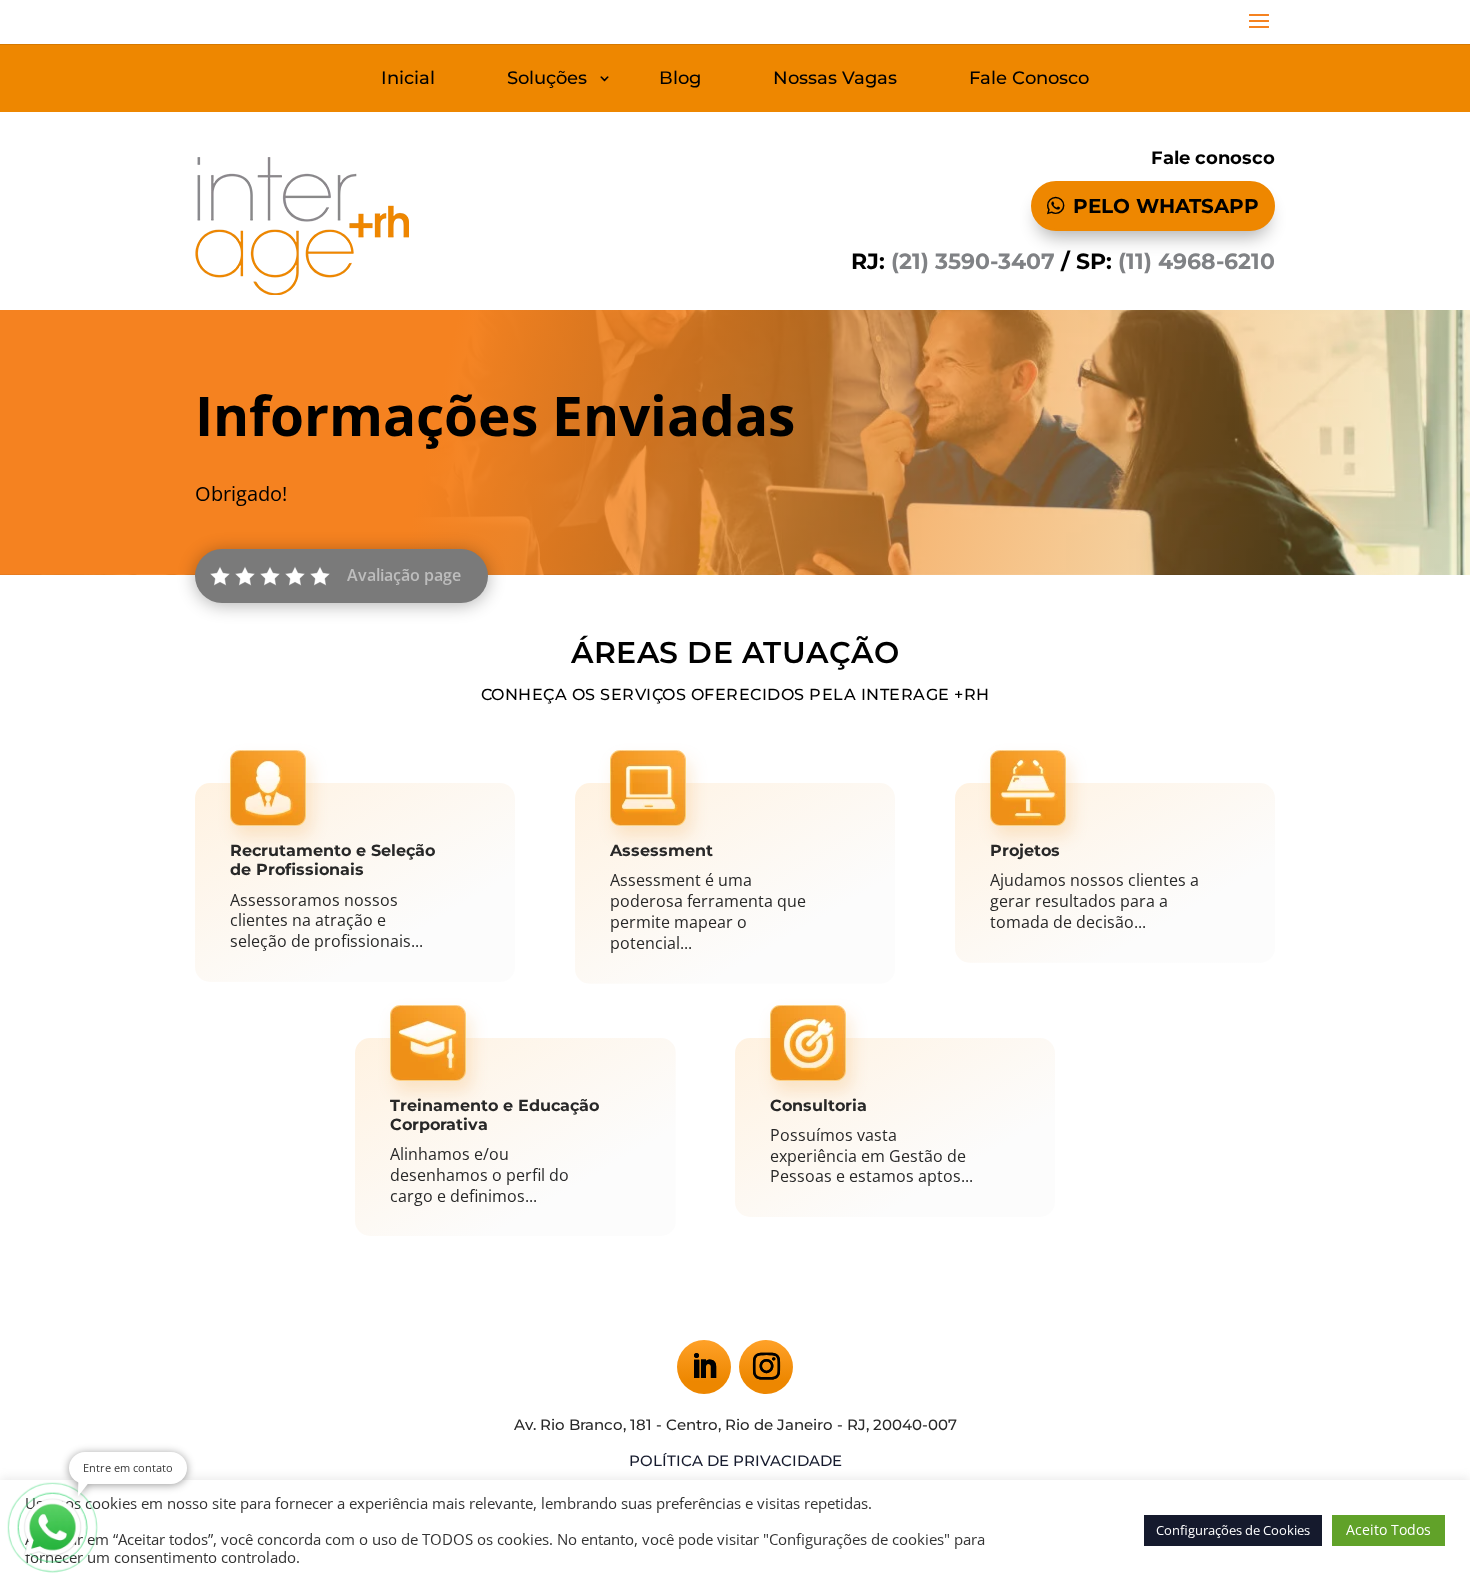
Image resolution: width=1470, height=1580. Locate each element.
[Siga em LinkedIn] (704, 1367)
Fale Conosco (1029, 80)
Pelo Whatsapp (1166, 206)
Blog (680, 80)
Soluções (547, 80)
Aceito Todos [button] (1388, 1529)
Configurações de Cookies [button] (1233, 1530)
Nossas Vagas (835, 80)
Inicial (408, 80)
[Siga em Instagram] (766, 1367)
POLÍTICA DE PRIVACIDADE (735, 1460)
